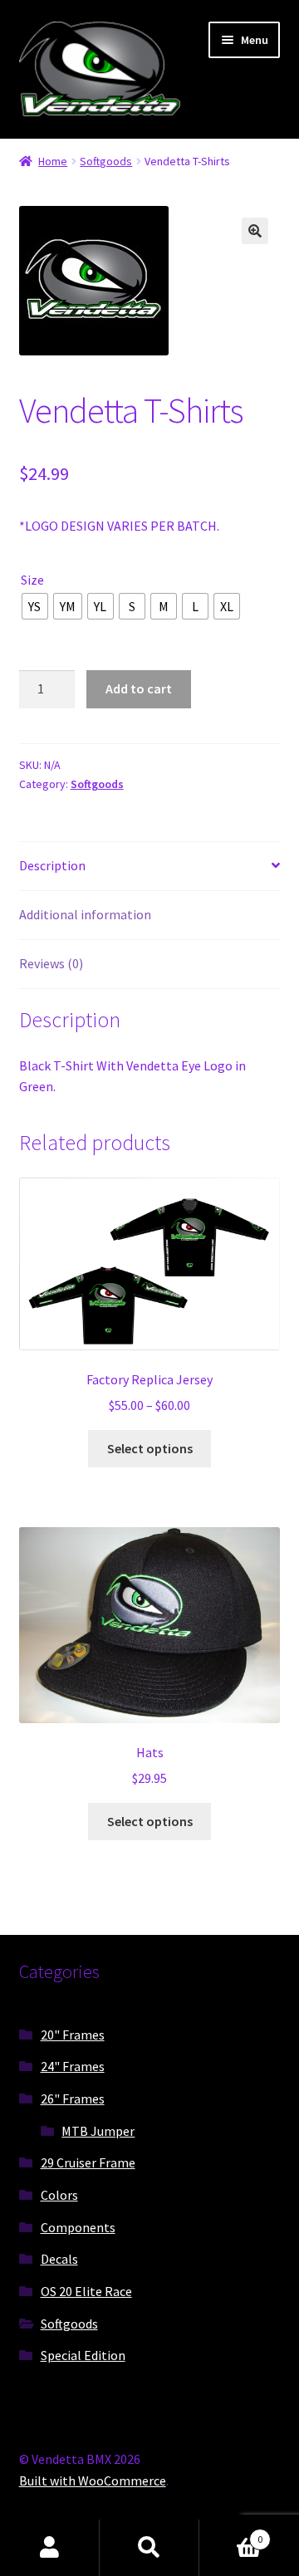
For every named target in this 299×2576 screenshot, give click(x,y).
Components (78, 2227)
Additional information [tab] (85, 914)
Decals (59, 2259)
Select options (150, 1448)
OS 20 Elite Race (86, 2291)
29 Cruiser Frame (88, 2162)
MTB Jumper (98, 2131)
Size (32, 580)
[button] (255, 231)
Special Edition (83, 2355)
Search (149, 2548)
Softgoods (106, 161)
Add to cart (139, 688)
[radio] (35, 606)
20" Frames (73, 2035)
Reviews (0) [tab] (51, 963)
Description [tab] (52, 865)
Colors (59, 2195)
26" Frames (73, 2099)
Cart (231, 2533)
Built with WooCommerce (93, 2481)
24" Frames (73, 2066)
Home (53, 161)
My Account (50, 2548)
